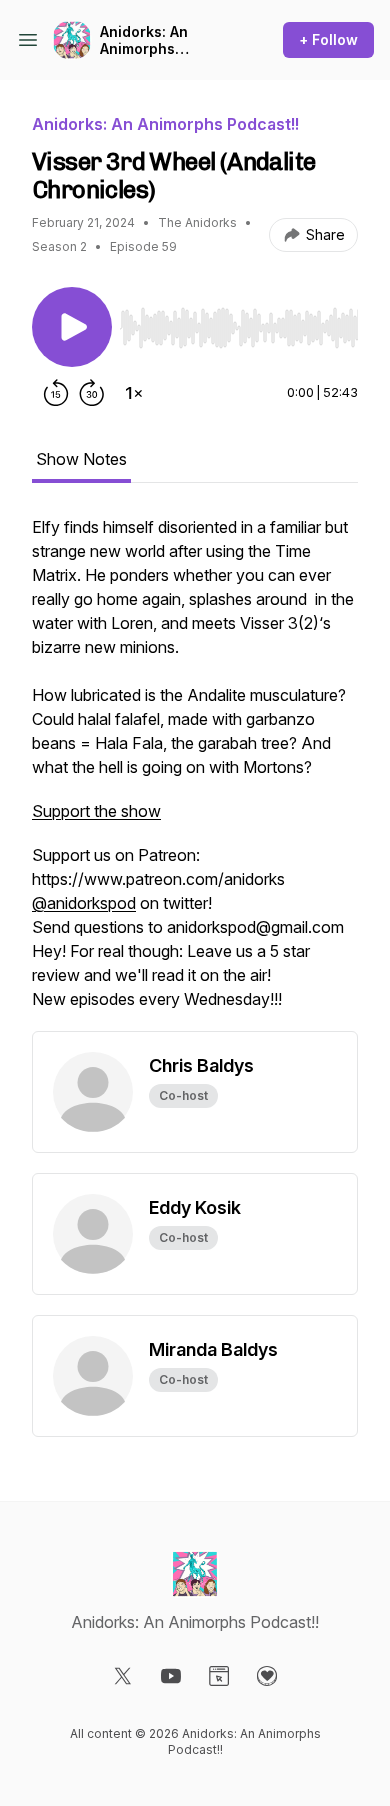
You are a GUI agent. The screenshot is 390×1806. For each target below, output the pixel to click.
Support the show (96, 811)
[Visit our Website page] (219, 1676)
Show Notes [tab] (81, 459)
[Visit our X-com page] (123, 1676)
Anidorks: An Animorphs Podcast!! (144, 40)
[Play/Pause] (72, 327)
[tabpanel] (195, 773)
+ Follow (328, 39)
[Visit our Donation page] (267, 1676)
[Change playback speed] (134, 393)
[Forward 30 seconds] (92, 393)
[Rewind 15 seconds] (56, 393)
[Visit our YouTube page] (171, 1676)
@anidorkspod (84, 903)
